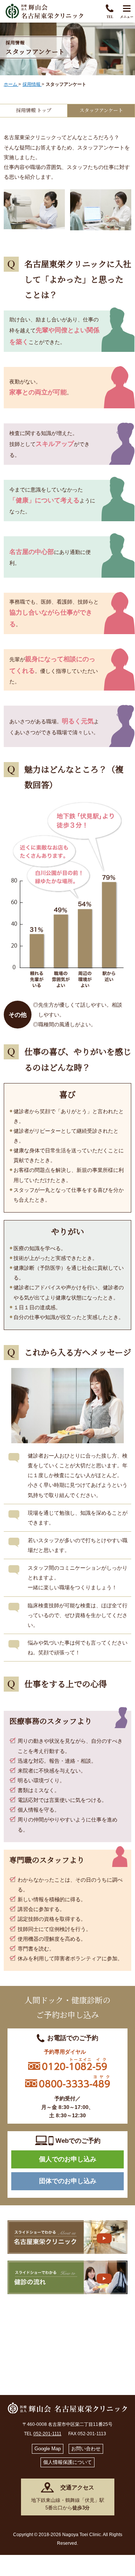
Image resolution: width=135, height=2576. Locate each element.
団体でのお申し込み (68, 2181)
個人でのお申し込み (68, 2159)
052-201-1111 (47, 2434)
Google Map (48, 2449)
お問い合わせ (86, 2449)
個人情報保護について (67, 2462)
